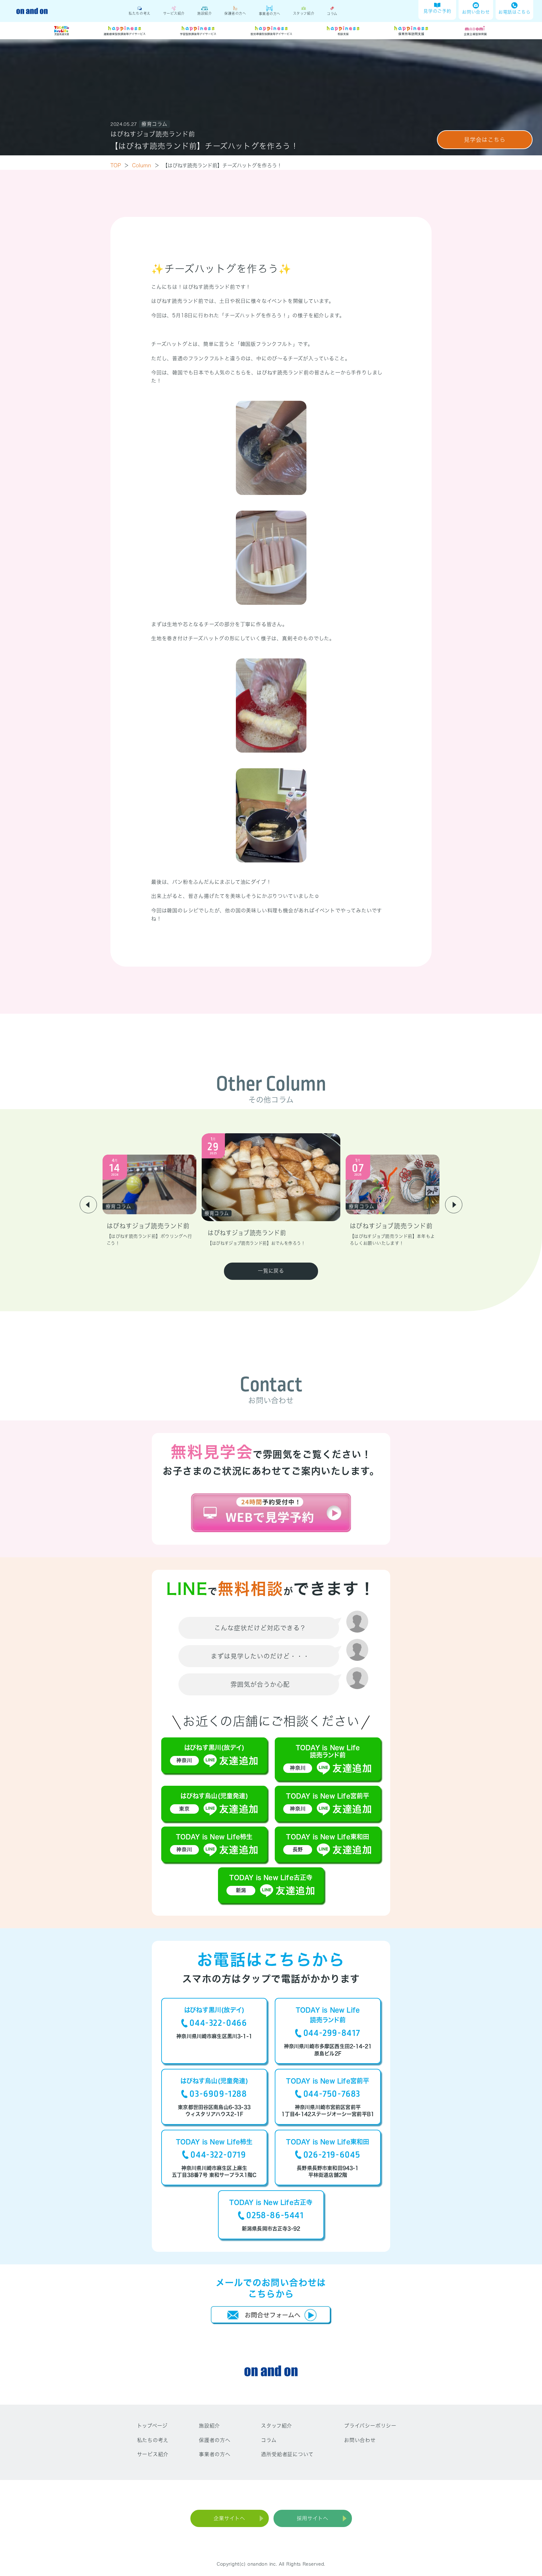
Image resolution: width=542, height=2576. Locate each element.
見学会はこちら (485, 140)
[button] (88, 1205)
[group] (149, 1201)
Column (146, 165)
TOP (120, 165)
